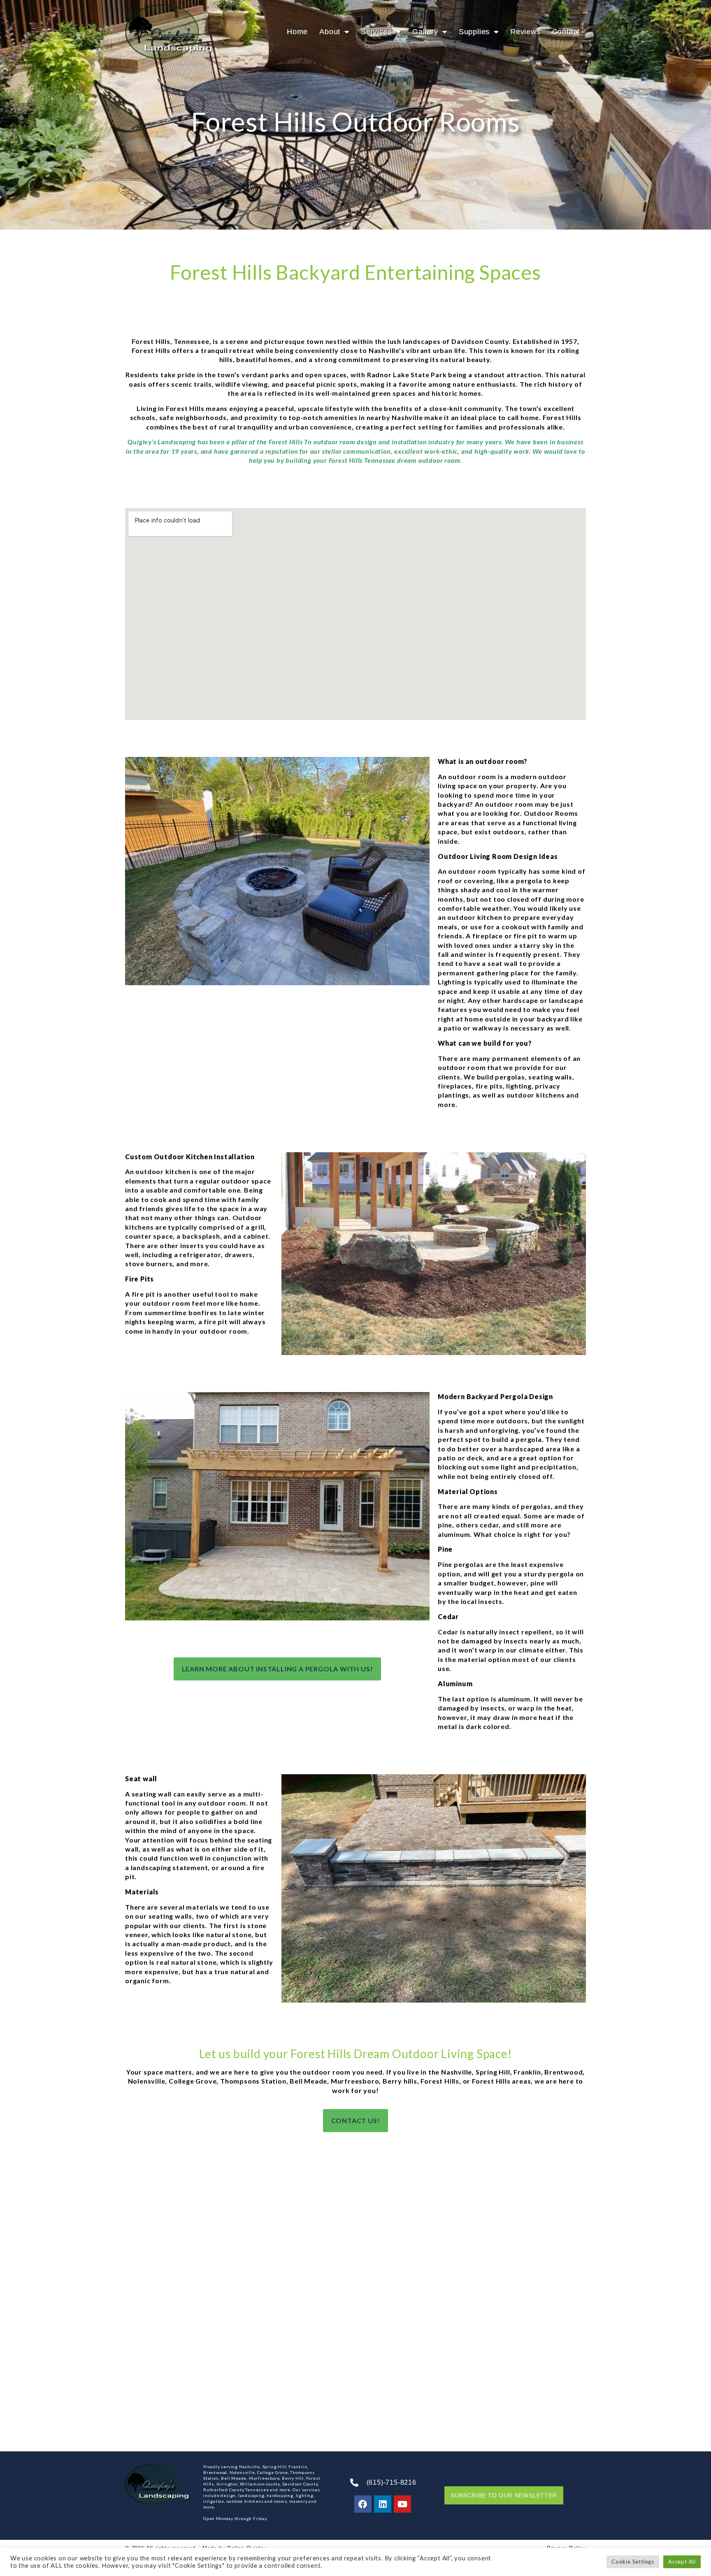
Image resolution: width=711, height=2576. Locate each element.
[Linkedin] (383, 2504)
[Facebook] (363, 2504)
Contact (566, 32)
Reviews (525, 32)
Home (297, 32)
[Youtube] (402, 2504)
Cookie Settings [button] (633, 2562)
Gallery (425, 32)
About (330, 32)
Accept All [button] (682, 2562)
